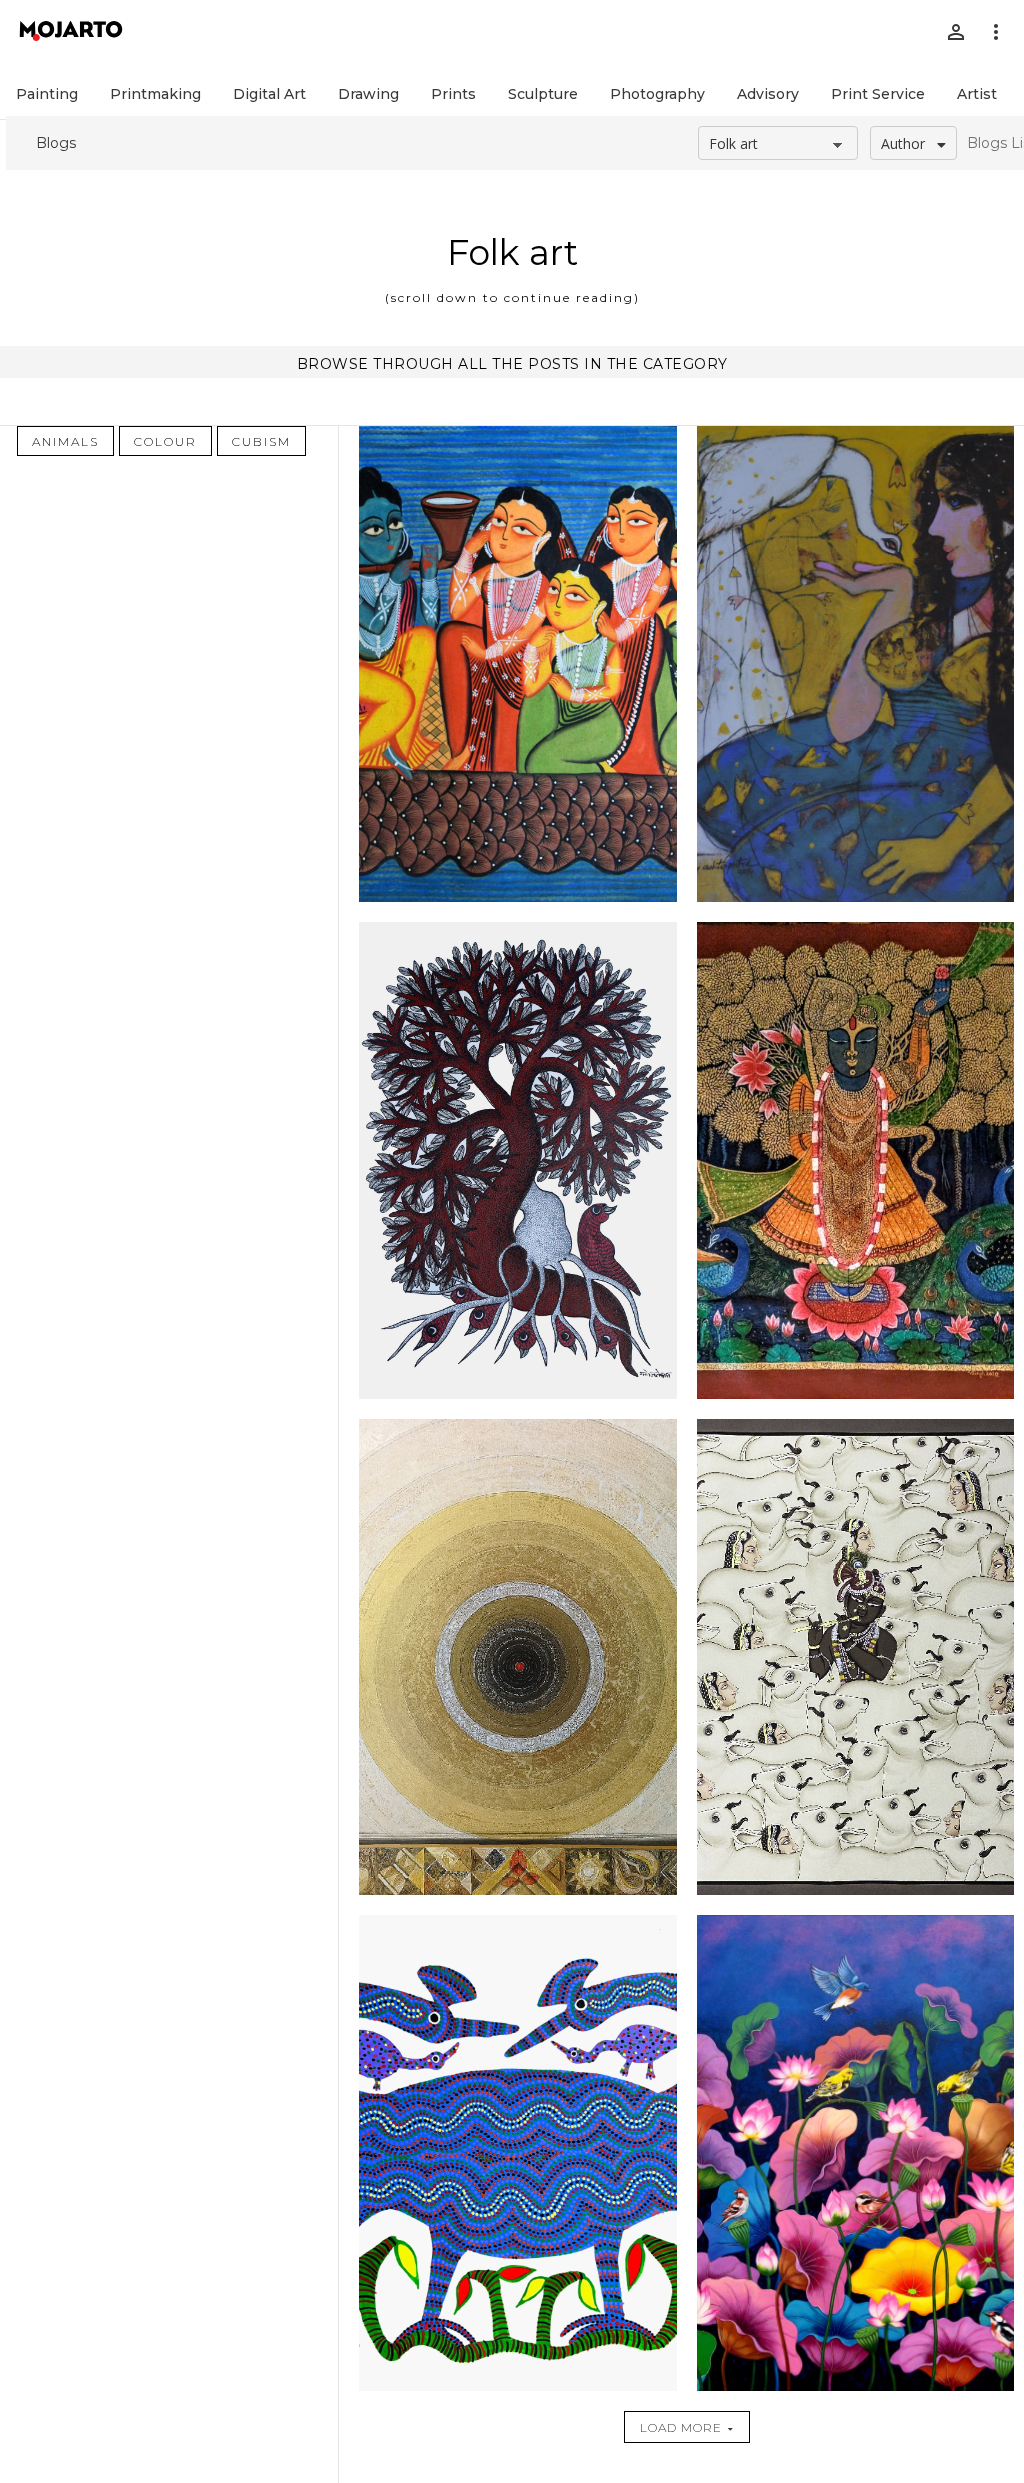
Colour (165, 441)
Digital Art (269, 94)
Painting (47, 94)
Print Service (878, 94)
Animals (65, 441)
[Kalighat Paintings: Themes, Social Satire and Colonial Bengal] (518, 664)
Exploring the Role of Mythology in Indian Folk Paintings (518, 1843)
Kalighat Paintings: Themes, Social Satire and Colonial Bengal (517, 354)
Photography (657, 94)
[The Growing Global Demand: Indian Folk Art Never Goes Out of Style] (518, 1160)
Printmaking (155, 94)
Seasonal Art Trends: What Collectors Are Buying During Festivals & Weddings (855, 361)
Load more (681, 2427)
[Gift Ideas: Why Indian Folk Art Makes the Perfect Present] (856, 1657)
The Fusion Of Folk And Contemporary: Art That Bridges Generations (855, 857)
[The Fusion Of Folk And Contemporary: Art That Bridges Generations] (856, 1160)
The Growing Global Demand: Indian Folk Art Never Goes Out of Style (518, 850)
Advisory (768, 94)
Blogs (56, 143)
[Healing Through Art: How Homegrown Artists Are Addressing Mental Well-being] (518, 1657)
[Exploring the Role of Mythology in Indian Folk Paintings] (518, 2153)
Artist (977, 94)
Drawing (368, 94)
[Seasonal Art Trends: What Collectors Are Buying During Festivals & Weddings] (856, 664)
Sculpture (543, 94)
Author (903, 143)
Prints (453, 94)
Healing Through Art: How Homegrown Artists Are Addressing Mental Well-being (518, 1354)
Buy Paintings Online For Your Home (855, 1836)
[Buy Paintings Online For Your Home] (856, 2153)
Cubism (261, 441)
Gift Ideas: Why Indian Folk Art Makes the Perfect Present (855, 1347)
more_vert (996, 32)
